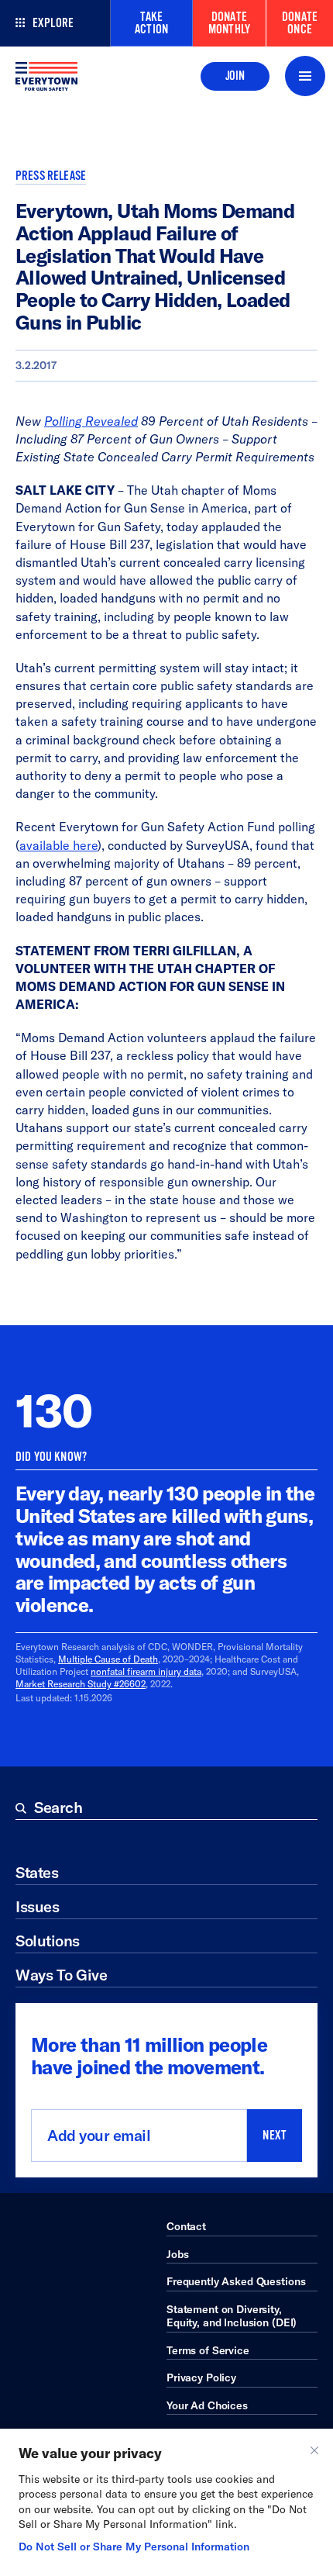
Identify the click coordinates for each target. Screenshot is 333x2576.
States (37, 1872)
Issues (37, 1906)
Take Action (151, 23)
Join (235, 76)
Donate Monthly (229, 23)
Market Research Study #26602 (81, 1684)
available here (58, 845)
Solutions (48, 1941)
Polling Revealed (91, 421)
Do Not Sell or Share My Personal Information (134, 2547)
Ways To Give (61, 1975)
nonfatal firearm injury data (146, 1671)
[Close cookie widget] (314, 2450)
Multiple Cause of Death (108, 1659)
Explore (53, 23)
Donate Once (300, 23)
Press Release (51, 176)
